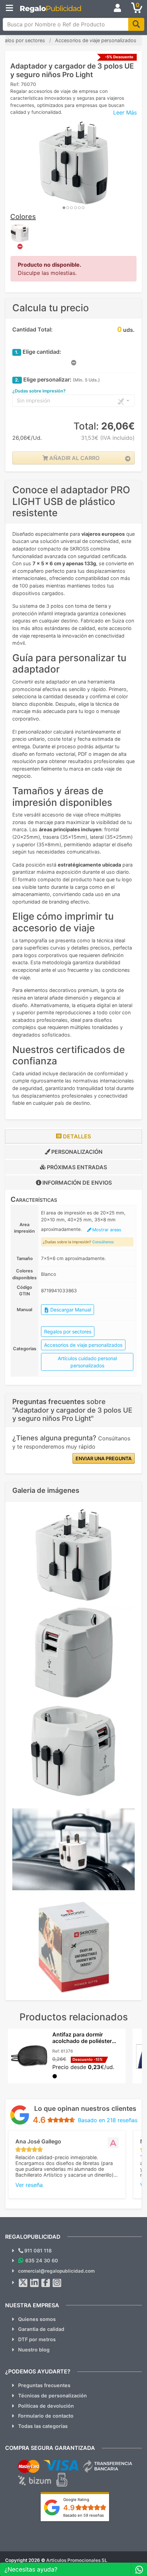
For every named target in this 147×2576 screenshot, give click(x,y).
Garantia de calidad (41, 2329)
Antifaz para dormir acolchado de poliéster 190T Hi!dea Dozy (82, 2041)
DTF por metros (37, 2339)
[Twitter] (23, 2283)
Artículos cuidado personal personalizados (87, 1362)
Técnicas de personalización (52, 2396)
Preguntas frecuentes (44, 2385)
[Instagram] (57, 2283)
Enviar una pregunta (104, 1458)
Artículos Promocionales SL (77, 2560)
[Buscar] (136, 24)
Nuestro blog (34, 2350)
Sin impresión (34, 401)
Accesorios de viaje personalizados (83, 1345)
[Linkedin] (35, 2283)
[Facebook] (46, 2283)
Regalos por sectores (68, 1332)
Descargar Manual (70, 1310)
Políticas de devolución (46, 2406)
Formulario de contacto (46, 2416)
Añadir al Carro (74, 458)
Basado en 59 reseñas (84, 2515)
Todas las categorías (43, 2426)
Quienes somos (37, 2319)
